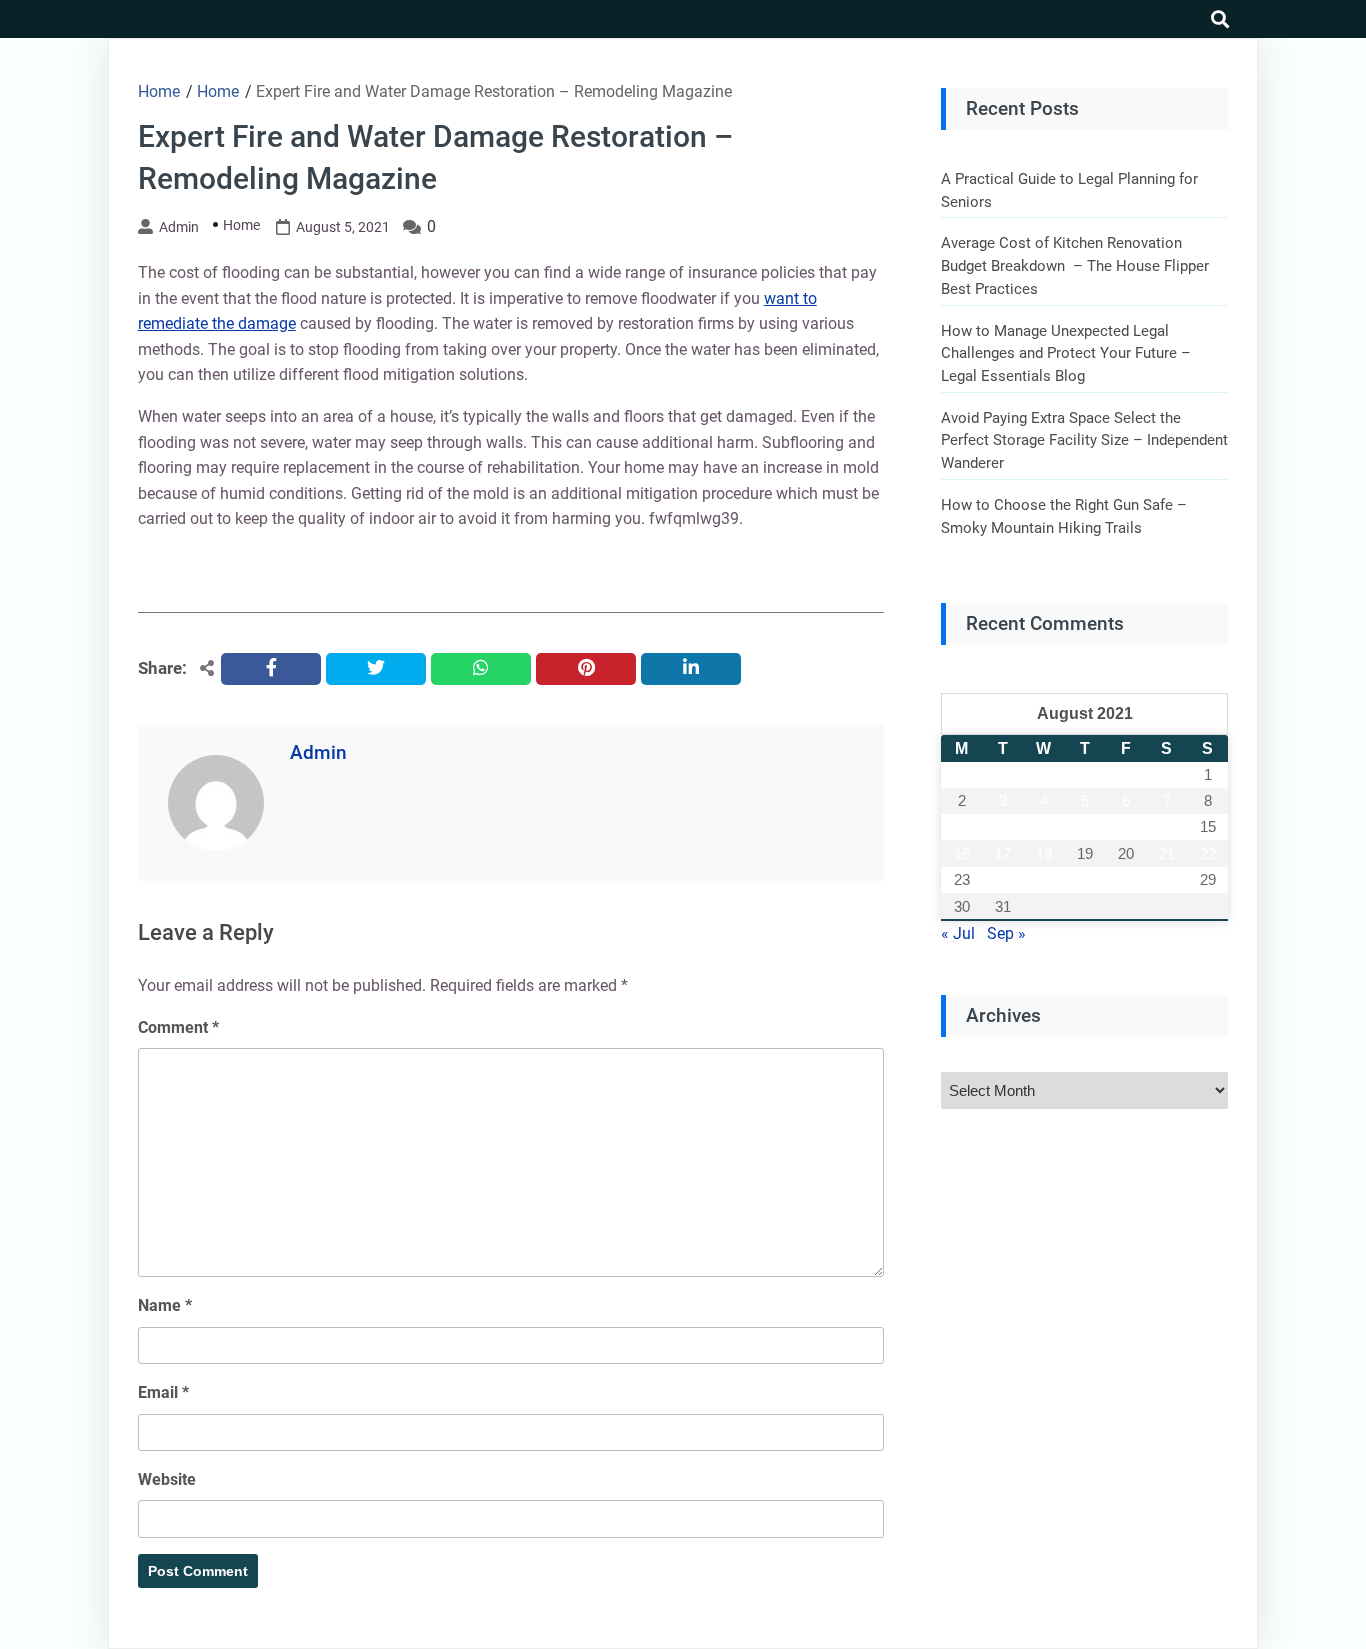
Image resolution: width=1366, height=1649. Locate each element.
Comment (178, 1027)
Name (165, 1305)
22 (1208, 853)
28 (1167, 879)
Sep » (1006, 933)
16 (962, 853)
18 (1044, 853)
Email (163, 1392)
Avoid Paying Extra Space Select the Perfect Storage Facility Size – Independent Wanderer (1084, 440)
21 (1167, 853)
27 (1126, 879)
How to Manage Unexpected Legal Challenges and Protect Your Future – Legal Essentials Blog (1066, 353)
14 (1167, 826)
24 (1003, 879)
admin (179, 227)
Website (167, 1479)
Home (241, 225)
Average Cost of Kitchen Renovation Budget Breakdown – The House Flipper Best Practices (1075, 265)
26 (1085, 879)
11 (1043, 826)
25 (1044, 879)
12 (1085, 826)
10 (1003, 826)
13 (1126, 826)
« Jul (958, 933)
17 (1003, 853)
